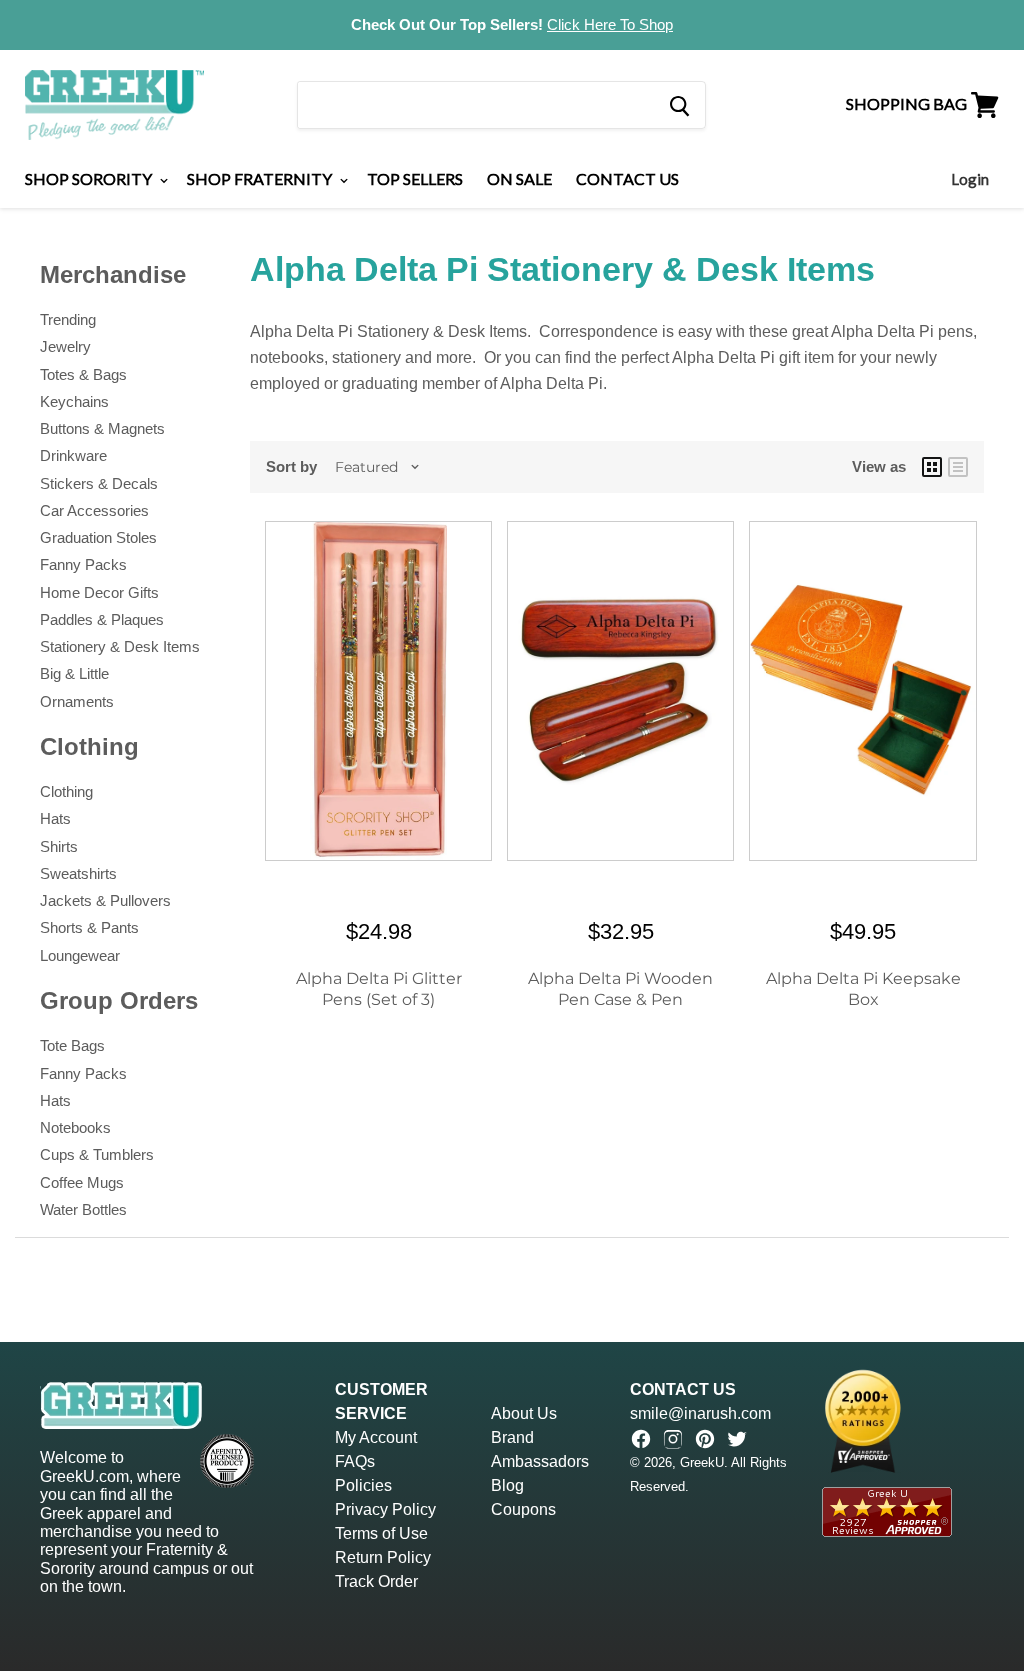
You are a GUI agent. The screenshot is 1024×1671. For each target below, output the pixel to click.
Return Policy (383, 1557)
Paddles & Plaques (102, 619)
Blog (507, 1485)
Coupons (523, 1509)
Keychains (74, 401)
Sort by (291, 466)
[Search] (678, 105)
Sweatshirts (78, 873)
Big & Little (74, 673)
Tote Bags (72, 1045)
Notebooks (75, 1127)
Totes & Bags (83, 374)
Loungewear (80, 955)
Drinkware (73, 455)
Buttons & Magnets (102, 428)
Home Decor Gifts (99, 592)
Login (970, 179)
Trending (68, 319)
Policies (363, 1485)
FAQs (355, 1461)
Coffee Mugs (82, 1182)
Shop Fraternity (261, 178)
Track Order (376, 1581)
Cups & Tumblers (97, 1154)
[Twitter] (737, 1439)
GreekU (702, 1462)
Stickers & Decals (99, 483)
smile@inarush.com (700, 1413)
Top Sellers (415, 178)
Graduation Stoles (98, 537)
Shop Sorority (90, 178)
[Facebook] (641, 1439)
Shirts (59, 846)
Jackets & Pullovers (105, 900)
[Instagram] (673, 1439)
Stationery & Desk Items (120, 646)
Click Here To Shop (610, 24)
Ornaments (77, 701)
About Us (524, 1413)
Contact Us (627, 178)
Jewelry (65, 346)
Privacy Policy (385, 1509)
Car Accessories (94, 510)
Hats (55, 818)
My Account (376, 1437)
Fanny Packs (83, 564)
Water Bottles (83, 1209)
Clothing (66, 791)
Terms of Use (381, 1533)
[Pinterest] (705, 1439)
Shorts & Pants (89, 927)
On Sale (519, 178)
